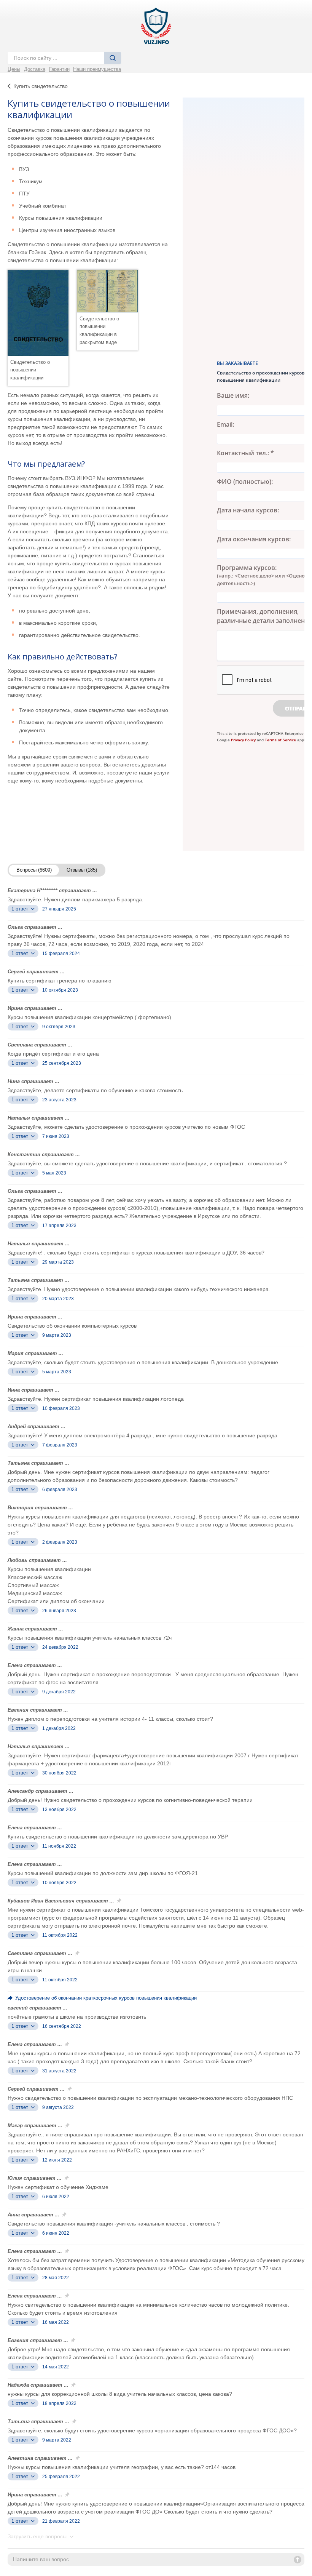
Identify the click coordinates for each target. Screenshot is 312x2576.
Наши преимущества (97, 69)
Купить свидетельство (41, 86)
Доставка (35, 69)
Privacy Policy (243, 740)
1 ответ (21, 909)
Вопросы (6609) (34, 870)
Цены (14, 69)
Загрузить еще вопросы (38, 2536)
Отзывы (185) (82, 870)
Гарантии (59, 69)
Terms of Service (280, 740)
